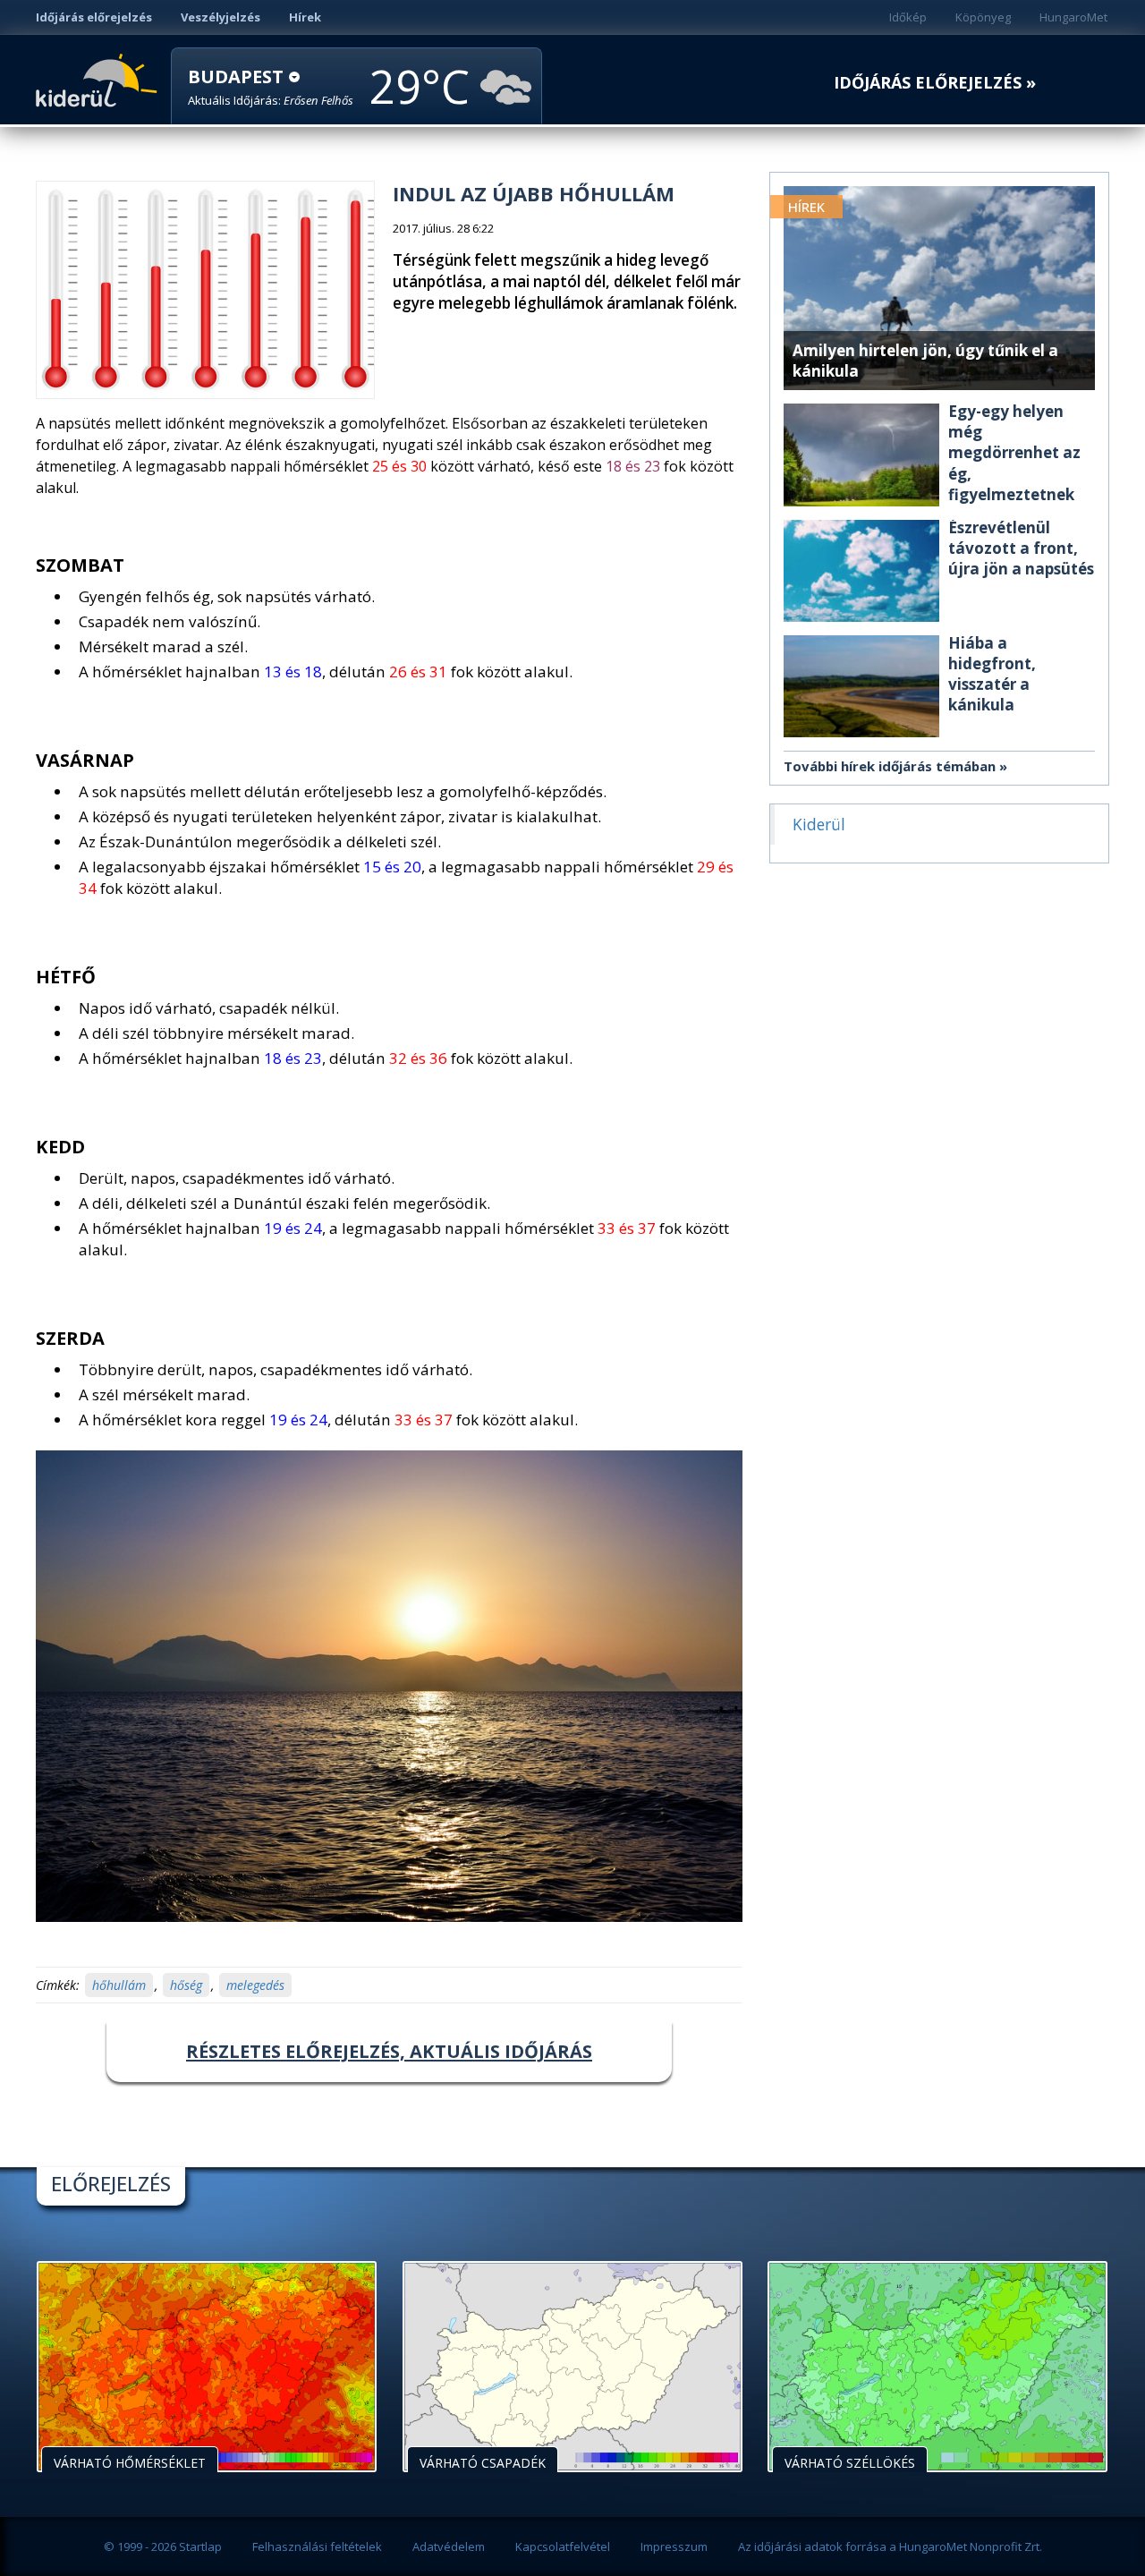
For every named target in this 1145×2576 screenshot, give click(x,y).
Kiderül (100, 79)
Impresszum (674, 2546)
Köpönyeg (983, 17)
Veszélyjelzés (221, 17)
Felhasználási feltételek (317, 2546)
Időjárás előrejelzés (94, 17)
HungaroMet (1073, 17)
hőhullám (119, 1985)
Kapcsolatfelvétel (563, 2546)
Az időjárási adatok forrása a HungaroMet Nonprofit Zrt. (890, 2546)
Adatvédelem (449, 2546)
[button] (271, 87)
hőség (186, 1985)
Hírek (305, 17)
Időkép (908, 17)
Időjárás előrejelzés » (935, 83)
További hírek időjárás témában (890, 766)
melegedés (255, 1985)
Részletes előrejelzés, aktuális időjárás (389, 2051)
